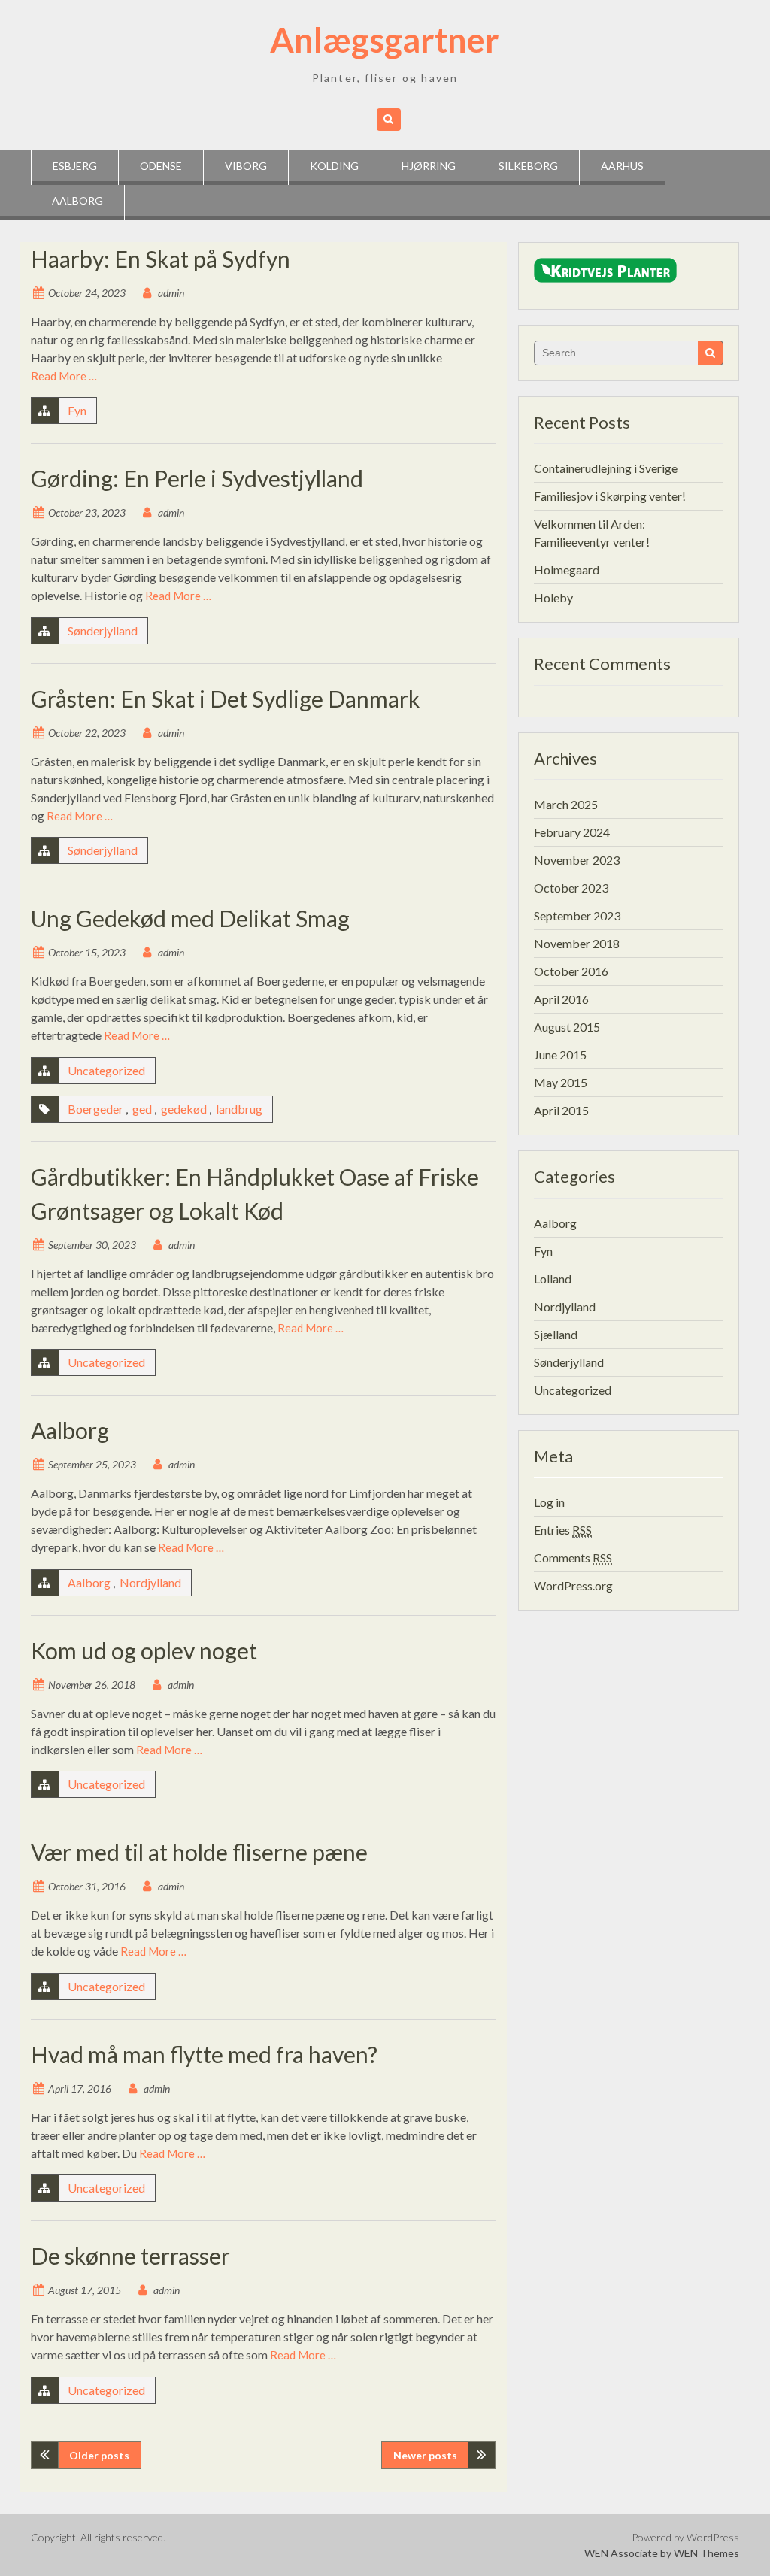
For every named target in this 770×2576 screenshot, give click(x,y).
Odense (161, 166)
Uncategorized (106, 1070)
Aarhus (622, 166)
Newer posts (425, 2455)
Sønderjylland (103, 630)
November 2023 (577, 860)
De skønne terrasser (130, 2256)
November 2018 (577, 943)
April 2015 (561, 1110)
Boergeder (95, 1109)
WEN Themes (706, 2553)
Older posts (99, 2455)
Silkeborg (528, 166)
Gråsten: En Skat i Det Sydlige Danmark (226, 699)
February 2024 (572, 832)
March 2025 (566, 804)
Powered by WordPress (685, 2537)
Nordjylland (150, 1582)
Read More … (64, 376)
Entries (563, 1530)
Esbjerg (75, 166)
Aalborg (77, 200)
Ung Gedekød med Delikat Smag (190, 918)
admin (171, 293)
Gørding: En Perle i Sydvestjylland (197, 478)
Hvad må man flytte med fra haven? (204, 2054)
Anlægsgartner (385, 40)
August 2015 (567, 1027)
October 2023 (571, 888)
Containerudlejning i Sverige (606, 468)
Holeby (553, 597)
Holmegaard (567, 570)
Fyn (77, 410)
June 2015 (560, 1055)
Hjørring (429, 166)
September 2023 (577, 915)
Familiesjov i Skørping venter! (610, 496)
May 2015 (561, 1082)
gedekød (184, 1109)
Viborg (246, 166)
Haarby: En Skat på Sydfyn (161, 259)
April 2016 (561, 999)
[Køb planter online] (605, 274)
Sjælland (556, 1334)
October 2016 (571, 971)
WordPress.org (573, 1585)
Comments (573, 1558)
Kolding (334, 166)
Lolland (553, 1279)
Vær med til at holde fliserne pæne (199, 1852)
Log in (549, 1502)
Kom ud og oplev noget (144, 1650)
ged (142, 1109)
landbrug (239, 1109)
